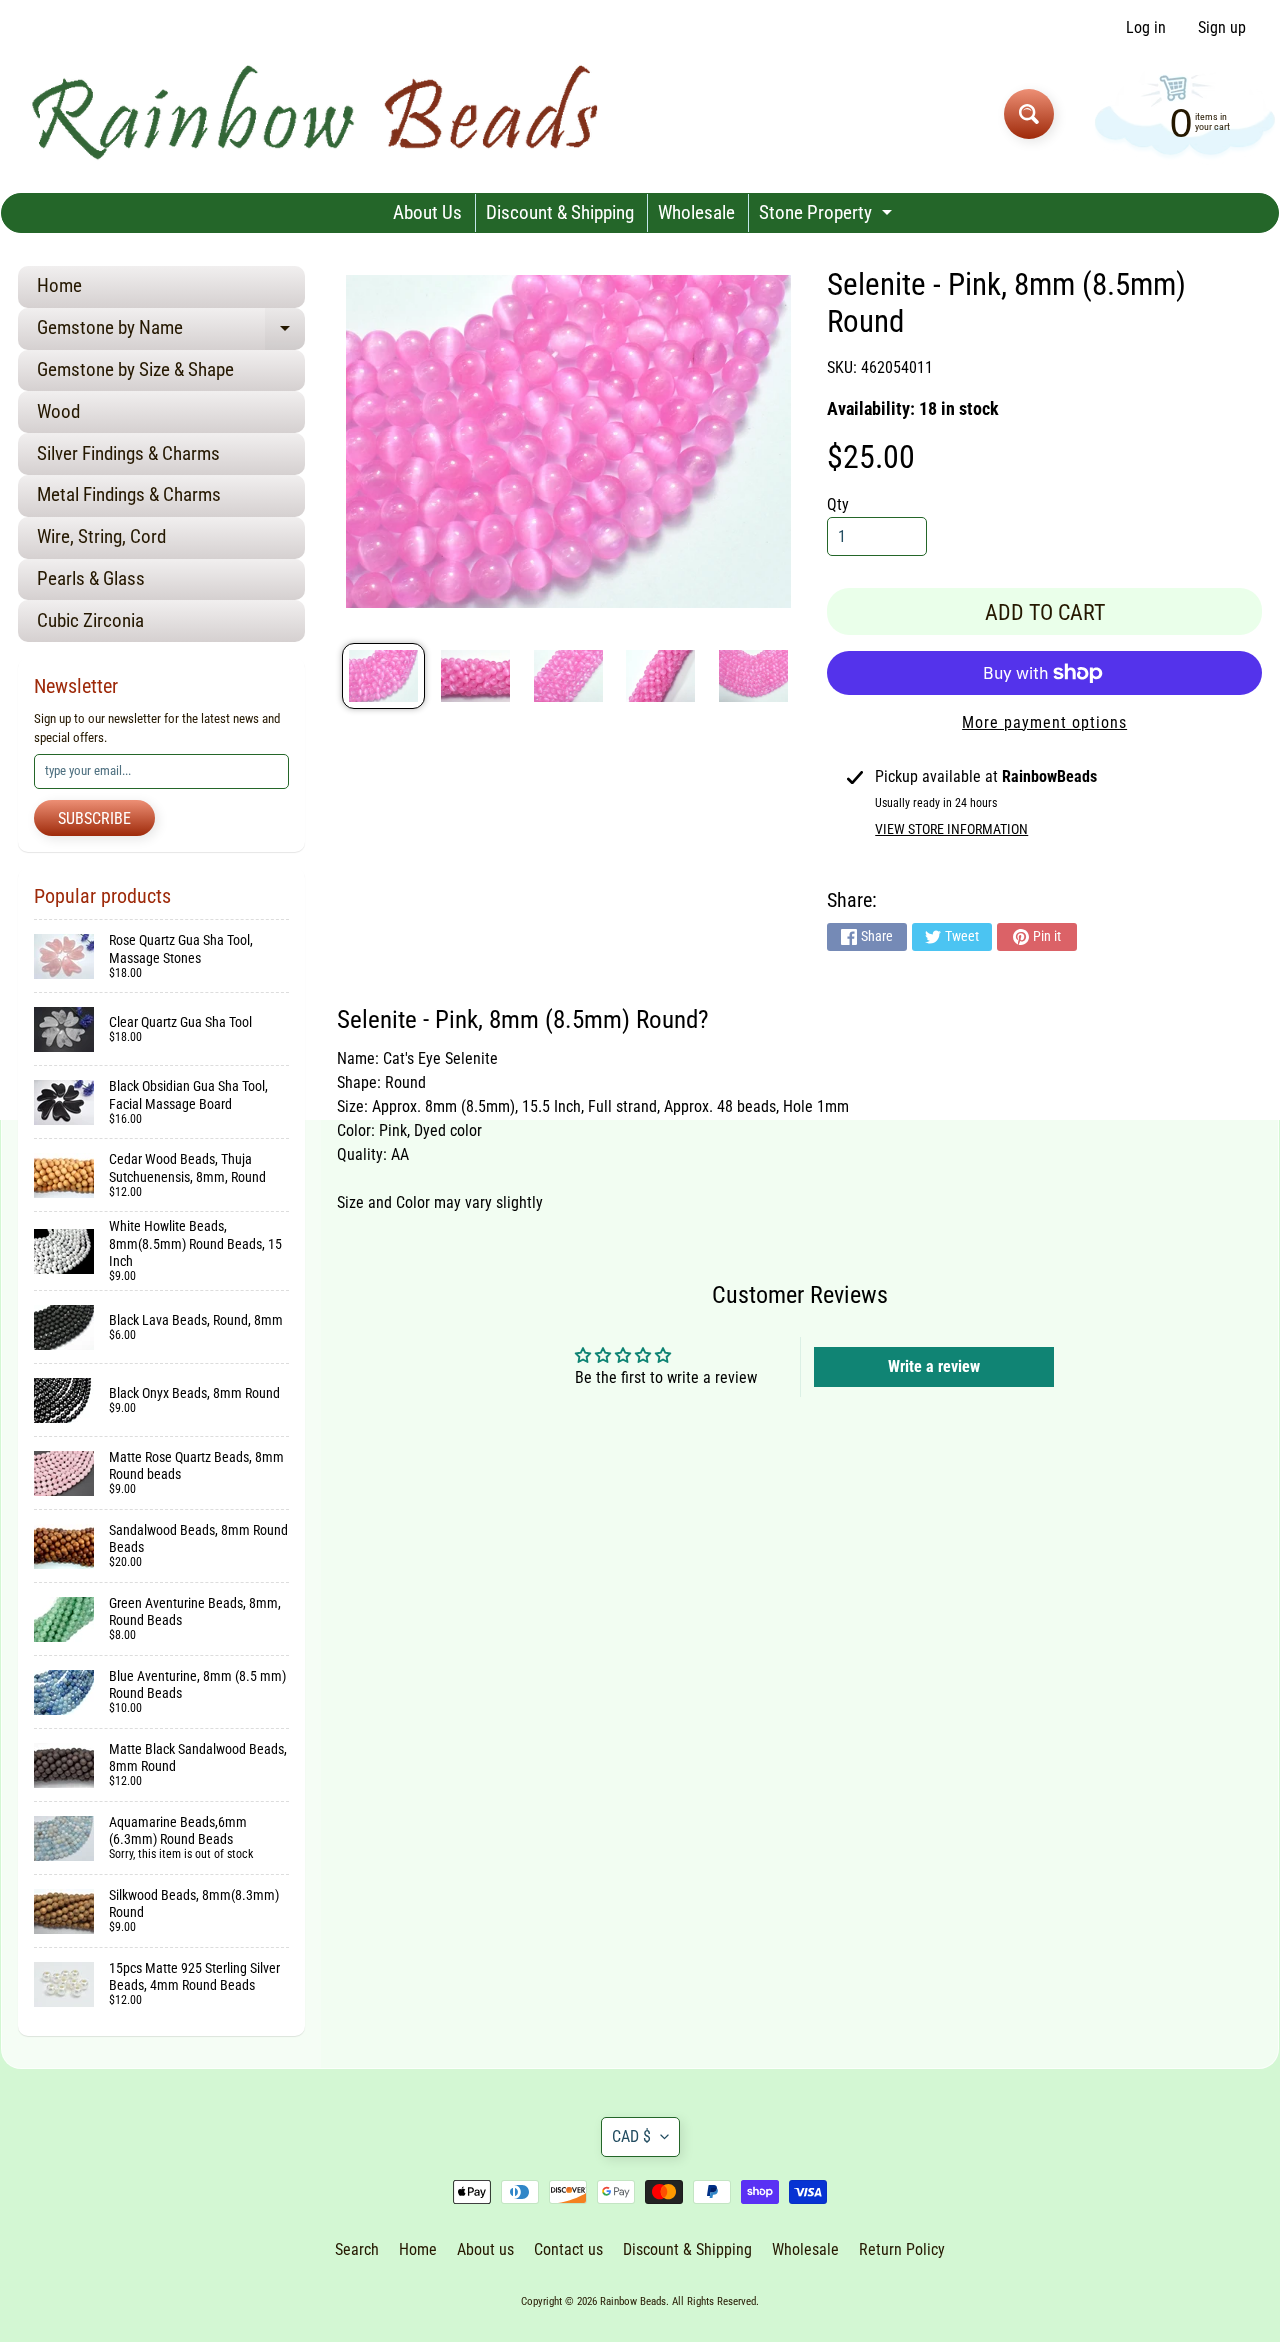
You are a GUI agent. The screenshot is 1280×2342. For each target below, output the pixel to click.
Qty (838, 504)
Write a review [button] (934, 1366)
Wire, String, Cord (101, 536)
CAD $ (631, 2136)
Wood (58, 411)
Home (59, 285)
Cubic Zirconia (90, 620)
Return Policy (902, 2249)
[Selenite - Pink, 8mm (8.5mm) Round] (383, 676)
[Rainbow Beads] (318, 113)
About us (485, 2249)
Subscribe (94, 818)
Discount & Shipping (560, 212)
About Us (427, 212)
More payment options (1044, 722)
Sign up (1222, 28)
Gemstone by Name (171, 332)
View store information (951, 829)
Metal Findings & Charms (129, 494)
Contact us (568, 2249)
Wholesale (696, 212)
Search (357, 2249)
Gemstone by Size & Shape (135, 369)
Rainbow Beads (633, 2301)
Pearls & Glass (91, 578)
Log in (1146, 28)
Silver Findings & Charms (128, 453)
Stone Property (828, 216)
